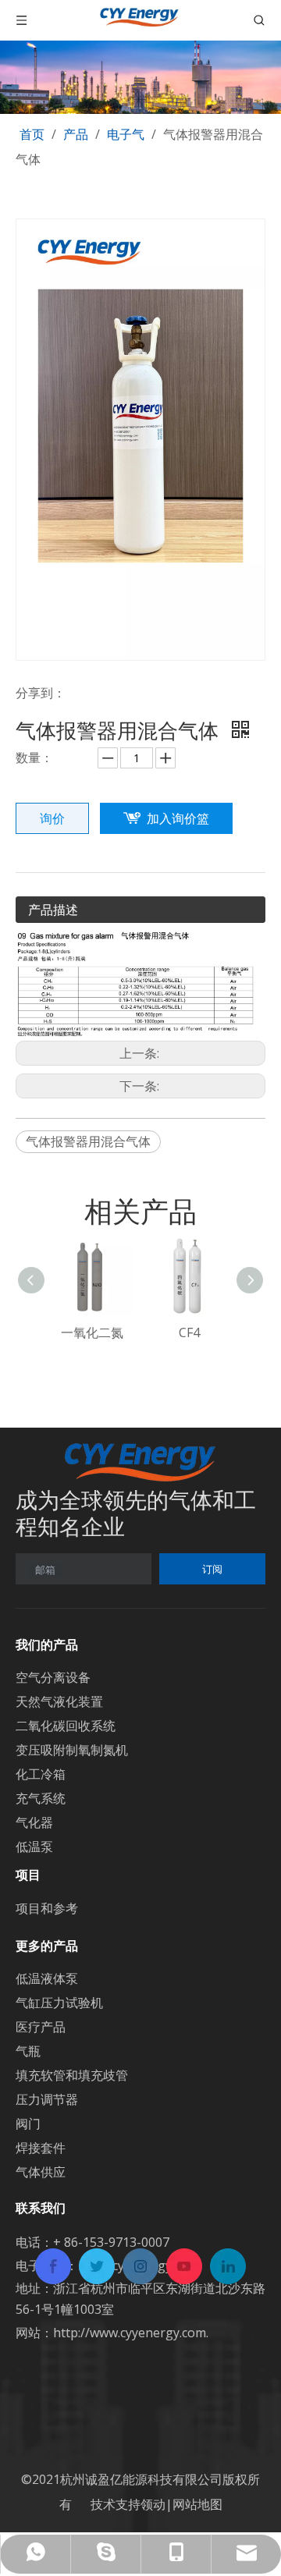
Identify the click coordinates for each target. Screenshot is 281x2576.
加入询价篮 (178, 818)
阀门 (28, 2124)
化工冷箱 (41, 1774)
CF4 (189, 1332)
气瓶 (28, 2051)
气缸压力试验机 (59, 2003)
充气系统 (41, 1798)
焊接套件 (41, 2148)
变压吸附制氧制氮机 (72, 1750)
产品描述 (53, 910)
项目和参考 (47, 1908)
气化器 (34, 1822)
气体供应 (41, 2172)
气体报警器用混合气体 (88, 1141)
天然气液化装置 (59, 1701)
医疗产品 (41, 2027)
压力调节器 (47, 2099)
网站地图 (197, 2504)
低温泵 (34, 1847)
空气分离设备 (53, 1677)
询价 (52, 818)
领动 (153, 2504)
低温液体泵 (47, 1978)
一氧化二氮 (92, 1332)
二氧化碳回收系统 (66, 1726)
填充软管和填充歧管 (72, 2075)
